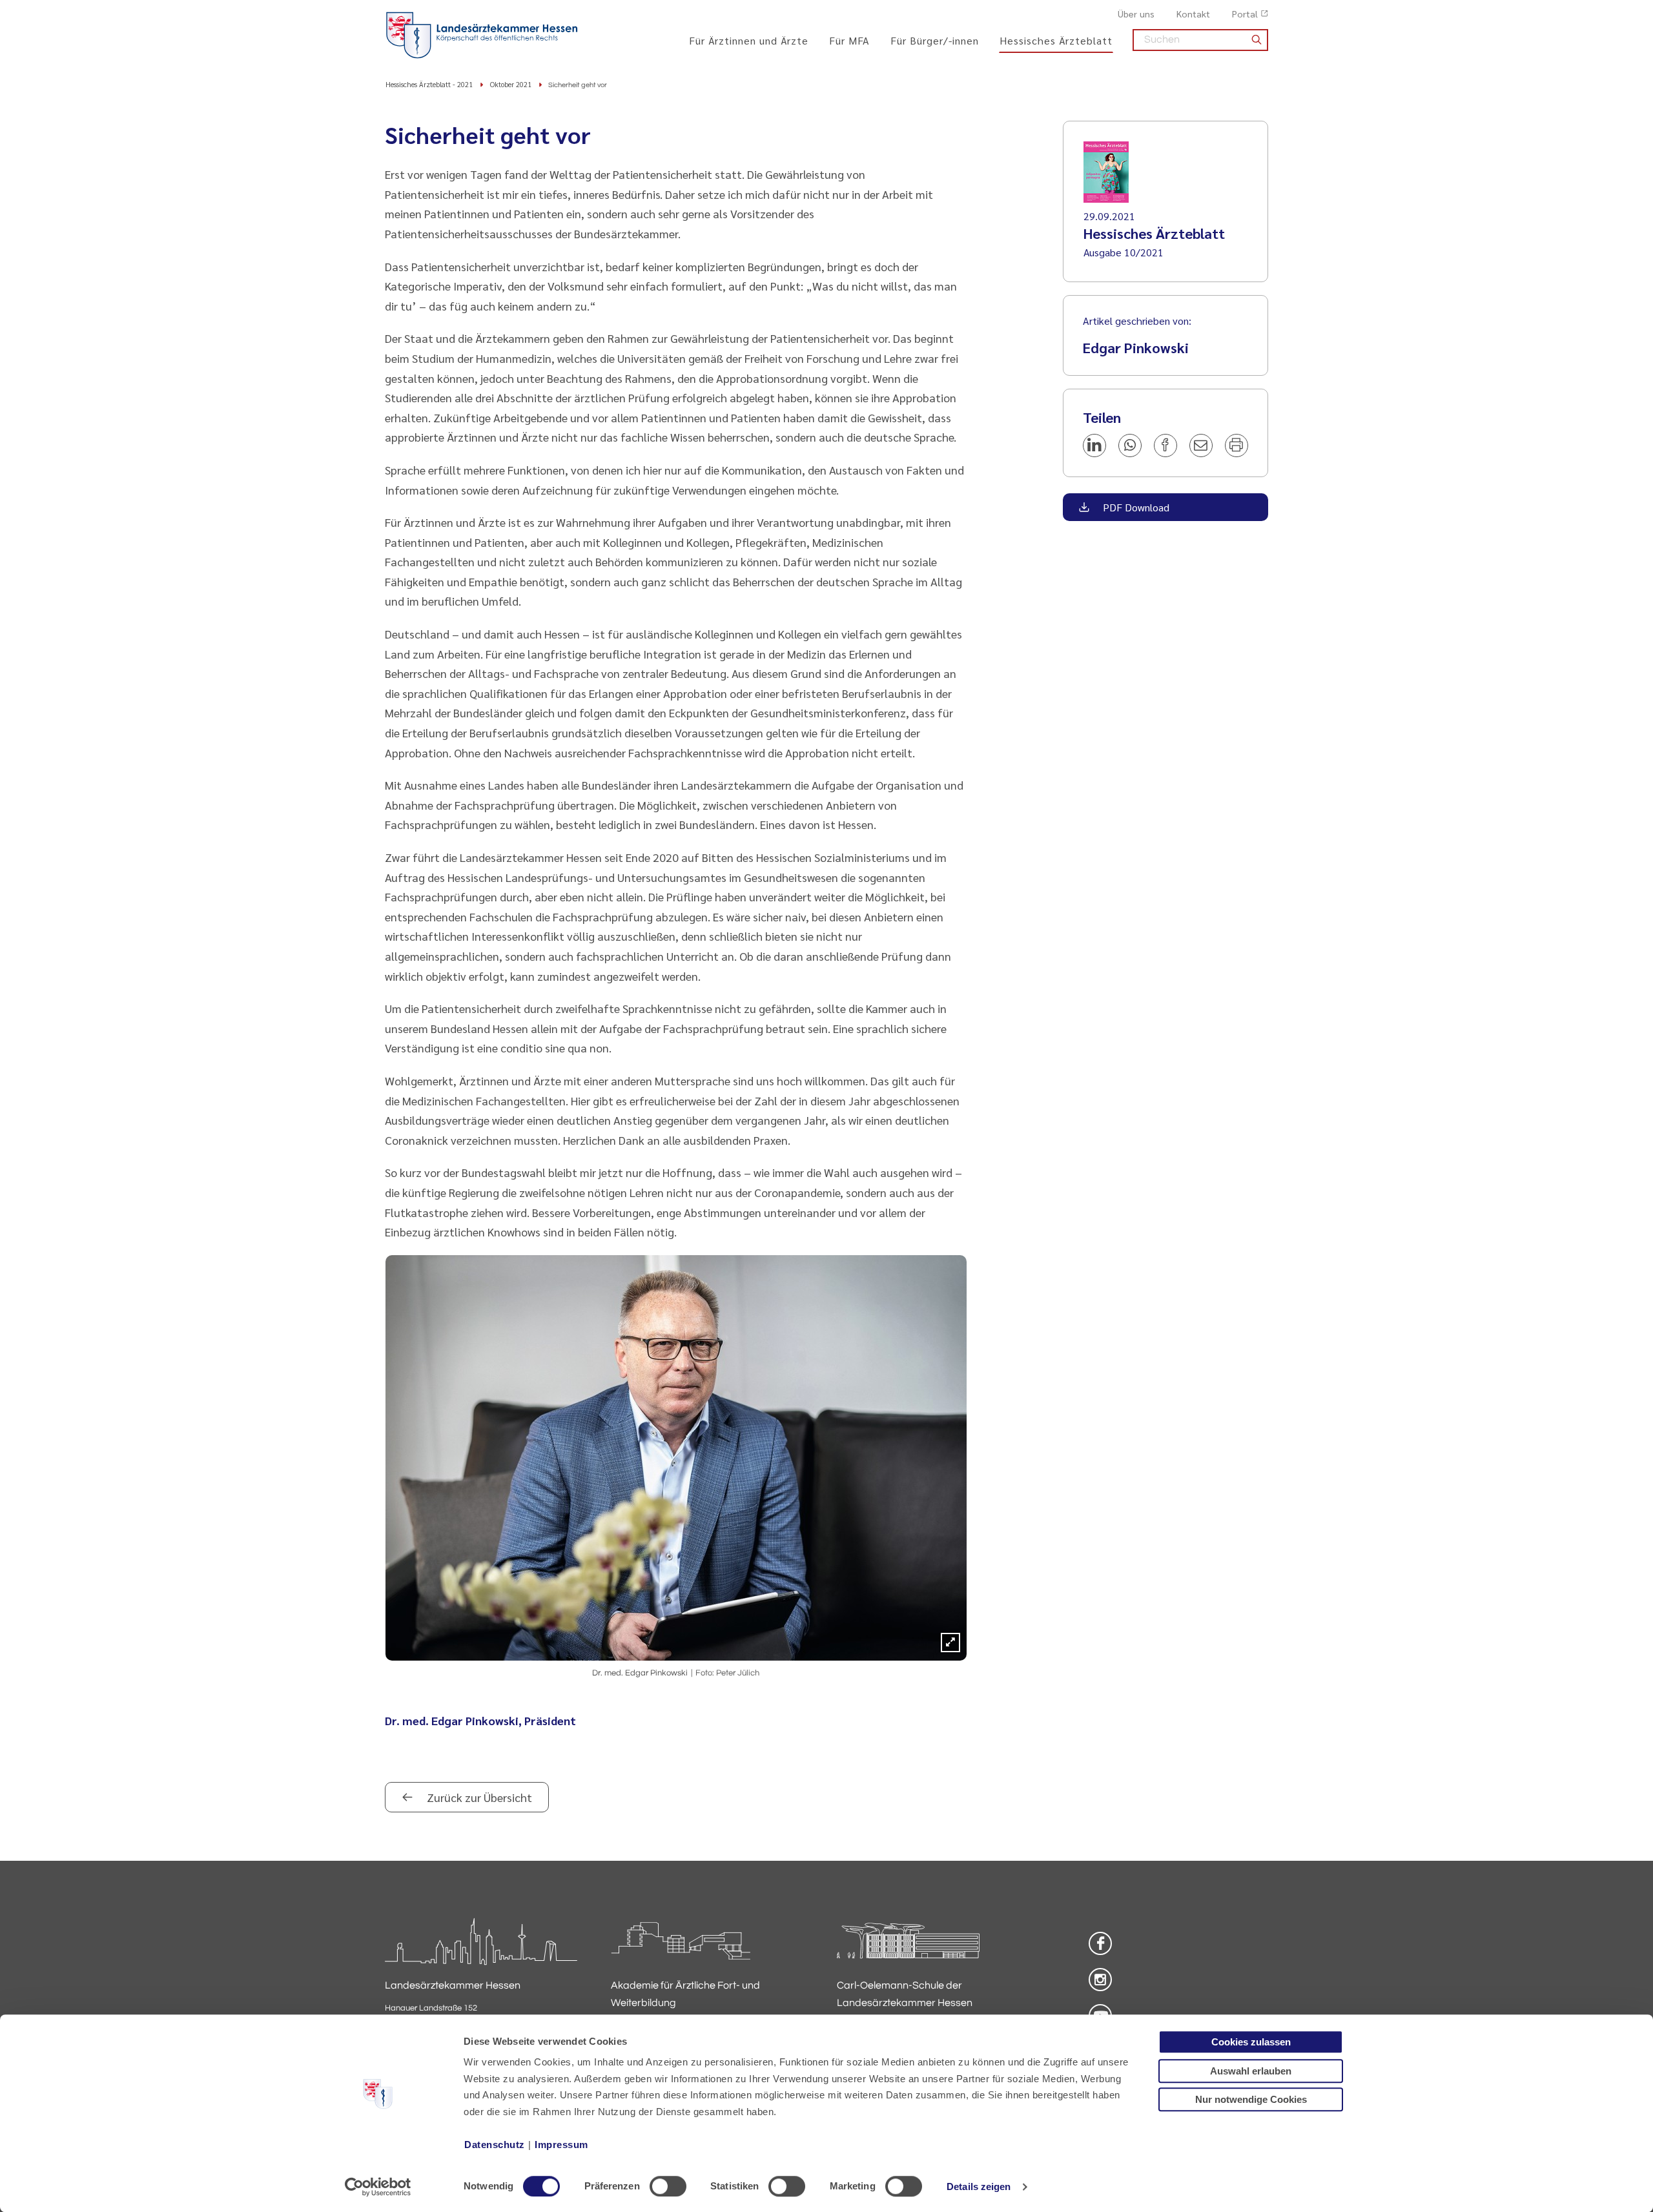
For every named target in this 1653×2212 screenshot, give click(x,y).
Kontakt (1193, 14)
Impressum (561, 2145)
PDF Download (1135, 507)
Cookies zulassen (1251, 2042)
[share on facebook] (1165, 445)
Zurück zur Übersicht (478, 1797)
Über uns (1136, 14)
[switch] (668, 2186)
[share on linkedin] (1094, 445)
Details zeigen (979, 2186)
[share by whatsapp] (1130, 445)
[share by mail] (1201, 445)
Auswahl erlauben (1251, 2071)
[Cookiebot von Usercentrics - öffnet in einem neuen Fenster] (378, 2187)
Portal (1245, 14)
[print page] (1237, 445)
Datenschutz (495, 2145)
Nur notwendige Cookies (1251, 2099)
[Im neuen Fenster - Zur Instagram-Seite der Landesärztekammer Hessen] (1100, 1980)
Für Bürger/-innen (935, 40)
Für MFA (849, 40)
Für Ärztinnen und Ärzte (749, 40)
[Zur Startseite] (482, 36)
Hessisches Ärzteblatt (1056, 40)
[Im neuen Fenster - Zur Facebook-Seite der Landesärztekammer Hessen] (1100, 1943)
